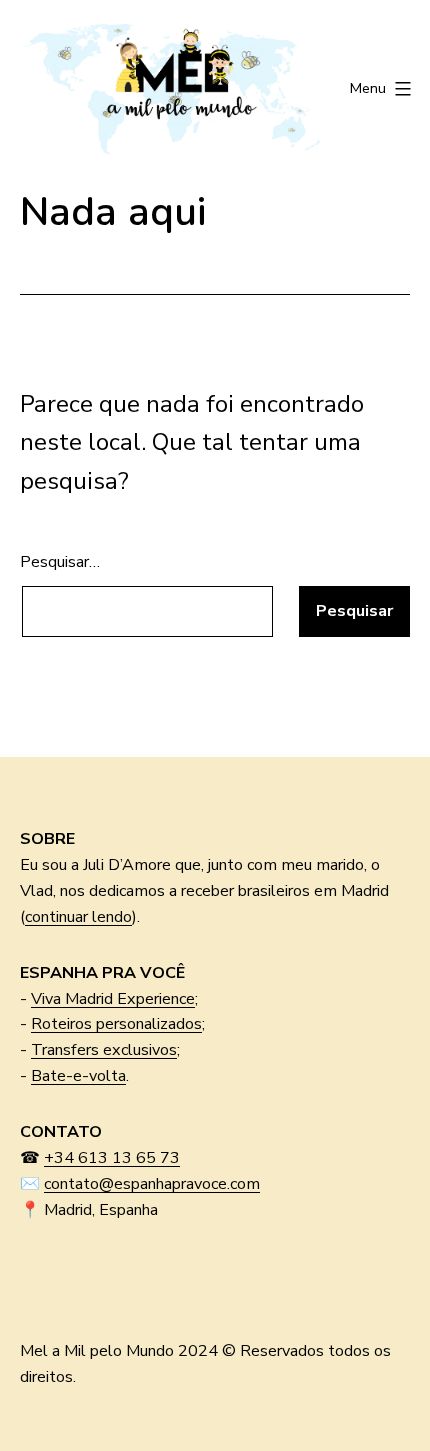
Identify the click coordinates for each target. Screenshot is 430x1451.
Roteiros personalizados (116, 1024)
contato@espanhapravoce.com (152, 1184)
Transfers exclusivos (104, 1050)
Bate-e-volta (78, 1076)
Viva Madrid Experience (113, 999)
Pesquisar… (60, 562)
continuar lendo (78, 917)
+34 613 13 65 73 (112, 1158)
